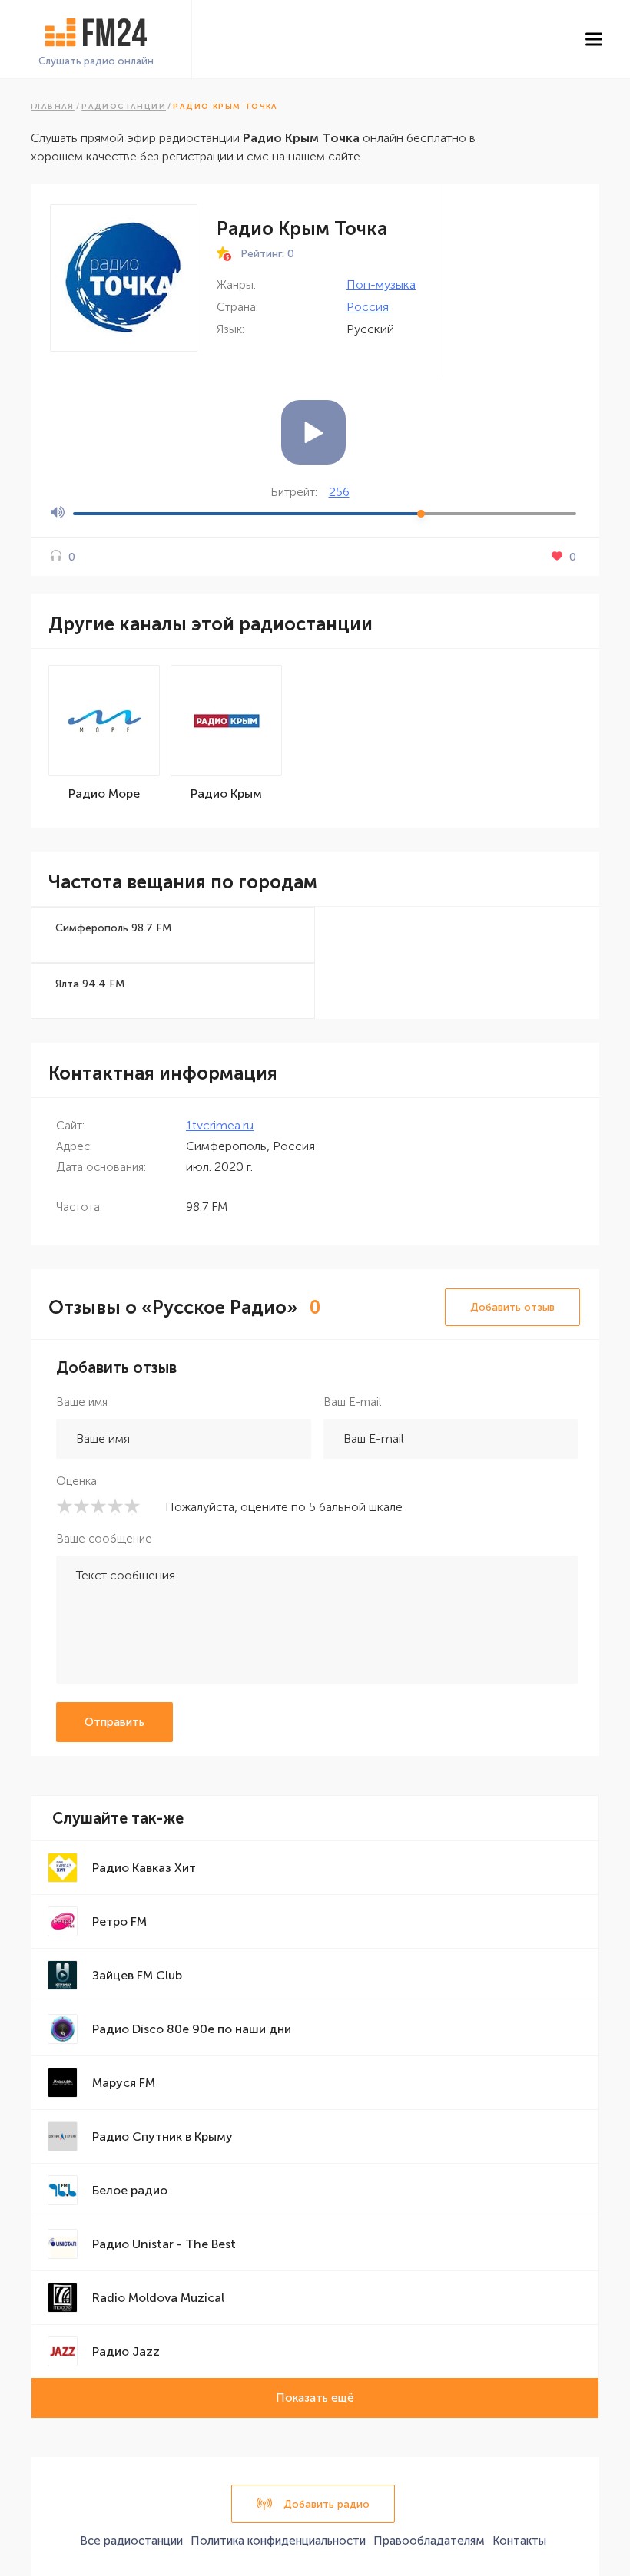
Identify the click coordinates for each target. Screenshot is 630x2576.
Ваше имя (82, 1402)
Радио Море (104, 794)
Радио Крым (226, 794)
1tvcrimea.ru (220, 1125)
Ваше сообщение (104, 1539)
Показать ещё (315, 2398)
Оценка (76, 1481)
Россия (368, 307)
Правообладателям (429, 2541)
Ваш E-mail (352, 1402)
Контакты (519, 2541)
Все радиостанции (131, 2541)
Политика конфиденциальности (278, 2541)
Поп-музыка (381, 284)
